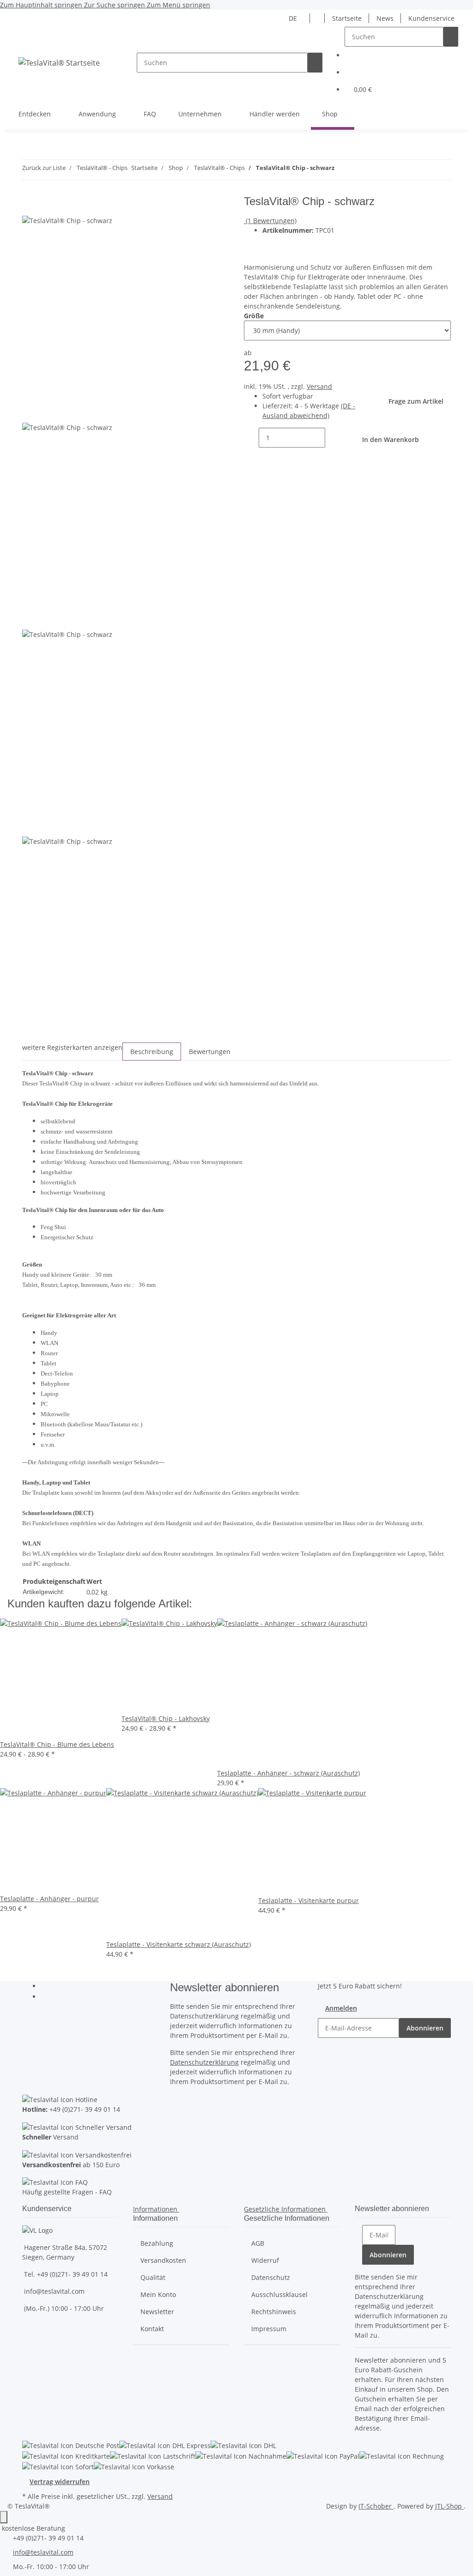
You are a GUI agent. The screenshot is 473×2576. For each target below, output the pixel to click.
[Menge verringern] (251, 438)
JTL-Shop (449, 2506)
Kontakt (152, 2329)
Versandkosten (163, 2260)
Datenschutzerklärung (204, 2062)
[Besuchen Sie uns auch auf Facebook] (48, 1987)
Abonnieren (425, 2028)
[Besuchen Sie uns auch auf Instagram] (48, 1997)
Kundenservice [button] (431, 18)
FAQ (150, 114)
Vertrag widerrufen (60, 2482)
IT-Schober (376, 2506)
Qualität (153, 2277)
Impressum (269, 2329)
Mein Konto (158, 2294)
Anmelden (341, 2008)
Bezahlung (157, 2243)
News (385, 18)
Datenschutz (271, 2277)
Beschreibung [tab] (152, 1052)
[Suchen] (315, 63)
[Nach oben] (4, 2517)
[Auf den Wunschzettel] (286, 245)
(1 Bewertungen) (271, 221)
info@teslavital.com (43, 2552)
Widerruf (265, 2260)
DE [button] (294, 18)
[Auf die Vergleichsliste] (270, 245)
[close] (30, 205)
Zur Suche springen (115, 5)
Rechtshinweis (274, 2312)
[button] (317, 18)
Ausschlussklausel (279, 2294)
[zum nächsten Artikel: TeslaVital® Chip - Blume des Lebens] (342, 170)
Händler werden (275, 114)
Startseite (347, 18)
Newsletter (157, 2312)
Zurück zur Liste (44, 168)
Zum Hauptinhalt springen (42, 5)
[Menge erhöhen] (333, 438)
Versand (319, 386)
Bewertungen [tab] (210, 1052)
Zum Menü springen (179, 5)
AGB (258, 2243)
